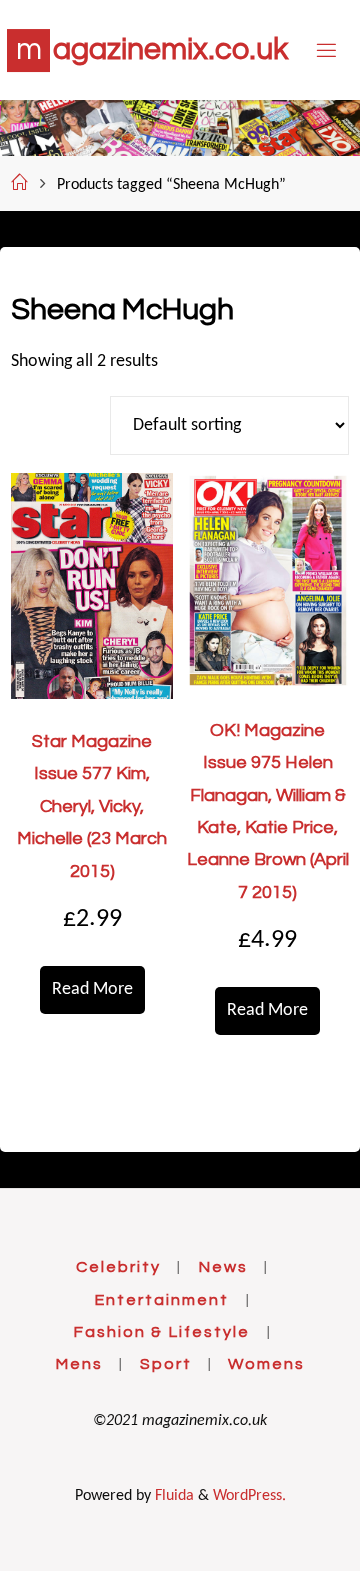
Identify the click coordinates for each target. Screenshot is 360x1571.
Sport (166, 1364)
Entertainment (161, 1300)
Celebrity (118, 1267)
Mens (79, 1364)
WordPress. (249, 1496)
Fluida (172, 1496)
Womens (266, 1364)
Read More (92, 989)
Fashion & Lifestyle (161, 1332)
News (223, 1267)
